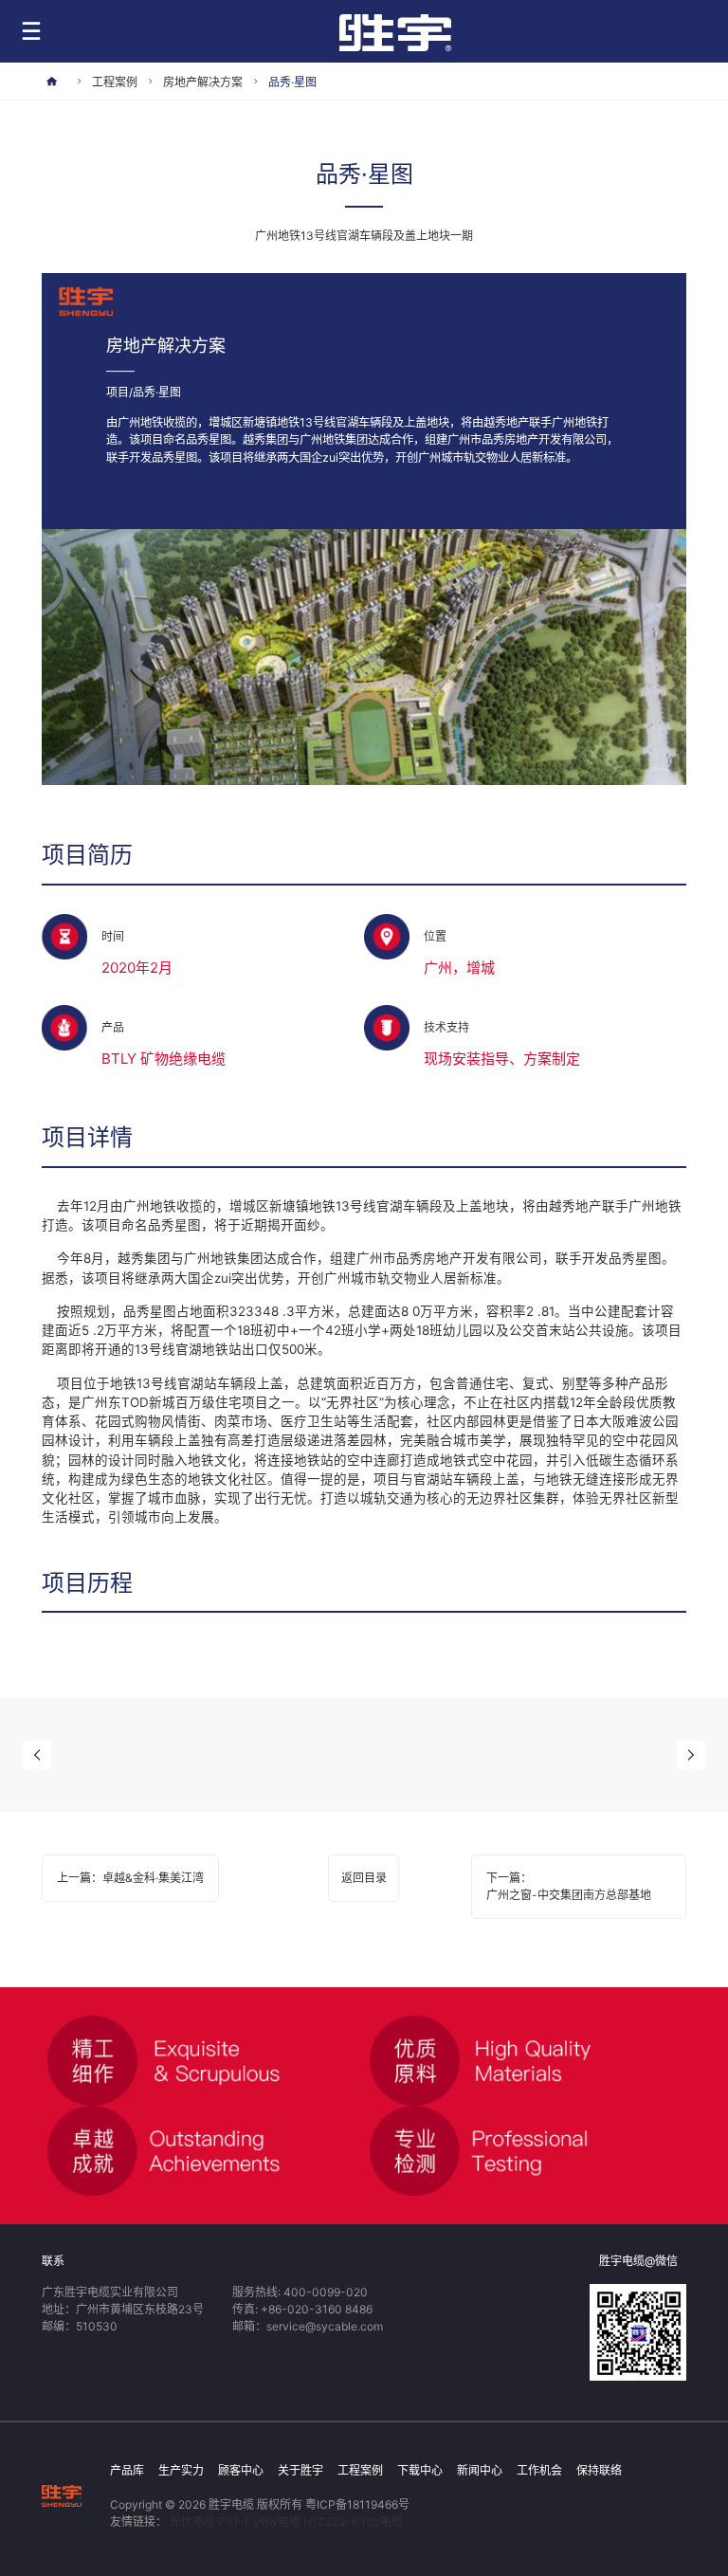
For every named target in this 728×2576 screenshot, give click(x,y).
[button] (37, 1755)
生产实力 (181, 2470)
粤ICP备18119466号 (357, 2504)
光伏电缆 (192, 2521)
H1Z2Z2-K (331, 2521)
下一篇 (569, 1886)
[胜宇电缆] (62, 2495)
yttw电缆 (277, 2521)
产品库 (127, 2470)
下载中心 (420, 2470)
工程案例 (360, 2470)
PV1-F (235, 2521)
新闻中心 (480, 2470)
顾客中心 (241, 2470)
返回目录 (364, 1878)
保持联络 (599, 2470)
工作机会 (539, 2470)
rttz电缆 (382, 2521)
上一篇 (130, 1878)
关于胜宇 (300, 2470)
